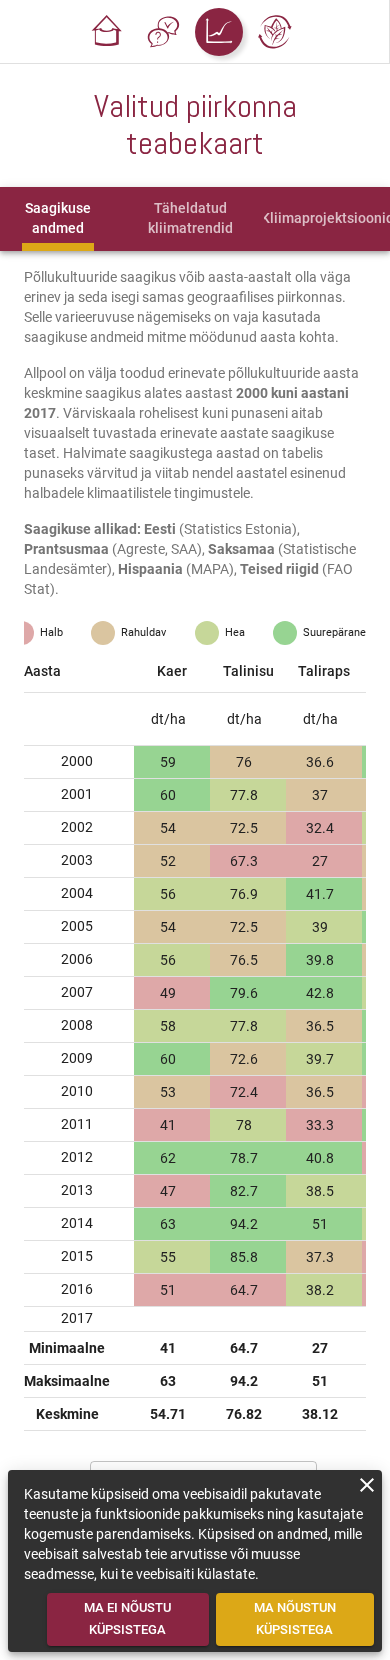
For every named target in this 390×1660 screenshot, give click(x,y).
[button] (107, 32)
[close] (367, 1485)
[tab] (58, 219)
